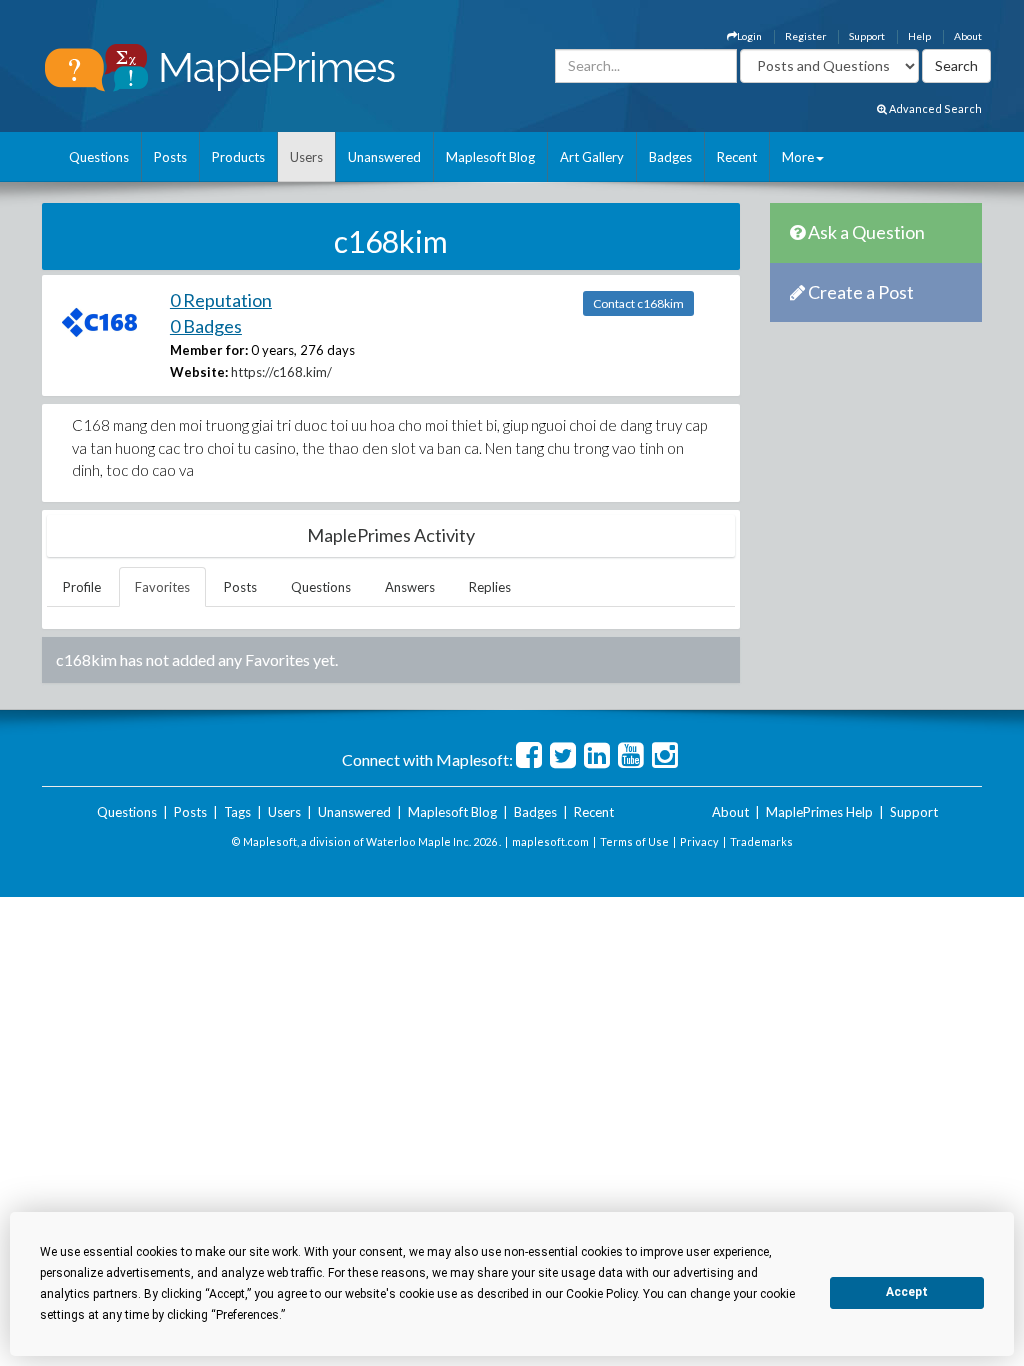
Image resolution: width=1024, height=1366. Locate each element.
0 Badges (206, 326)
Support (867, 36)
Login (749, 36)
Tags (237, 812)
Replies (490, 587)
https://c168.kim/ (281, 372)
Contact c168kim (638, 303)
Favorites (162, 587)
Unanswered (384, 157)
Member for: (209, 350)
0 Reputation (221, 300)
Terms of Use (634, 841)
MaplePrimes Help (819, 812)
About (968, 36)
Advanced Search (934, 108)
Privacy (699, 841)
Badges (670, 157)
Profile (82, 587)
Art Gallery (592, 157)
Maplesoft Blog (490, 157)
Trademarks (761, 841)
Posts (170, 157)
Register (805, 36)
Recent (737, 157)
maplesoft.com (550, 841)
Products (238, 157)
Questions (99, 157)
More (798, 157)
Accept (907, 1292)
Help (919, 36)
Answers (410, 587)
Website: (199, 372)
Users (306, 157)
